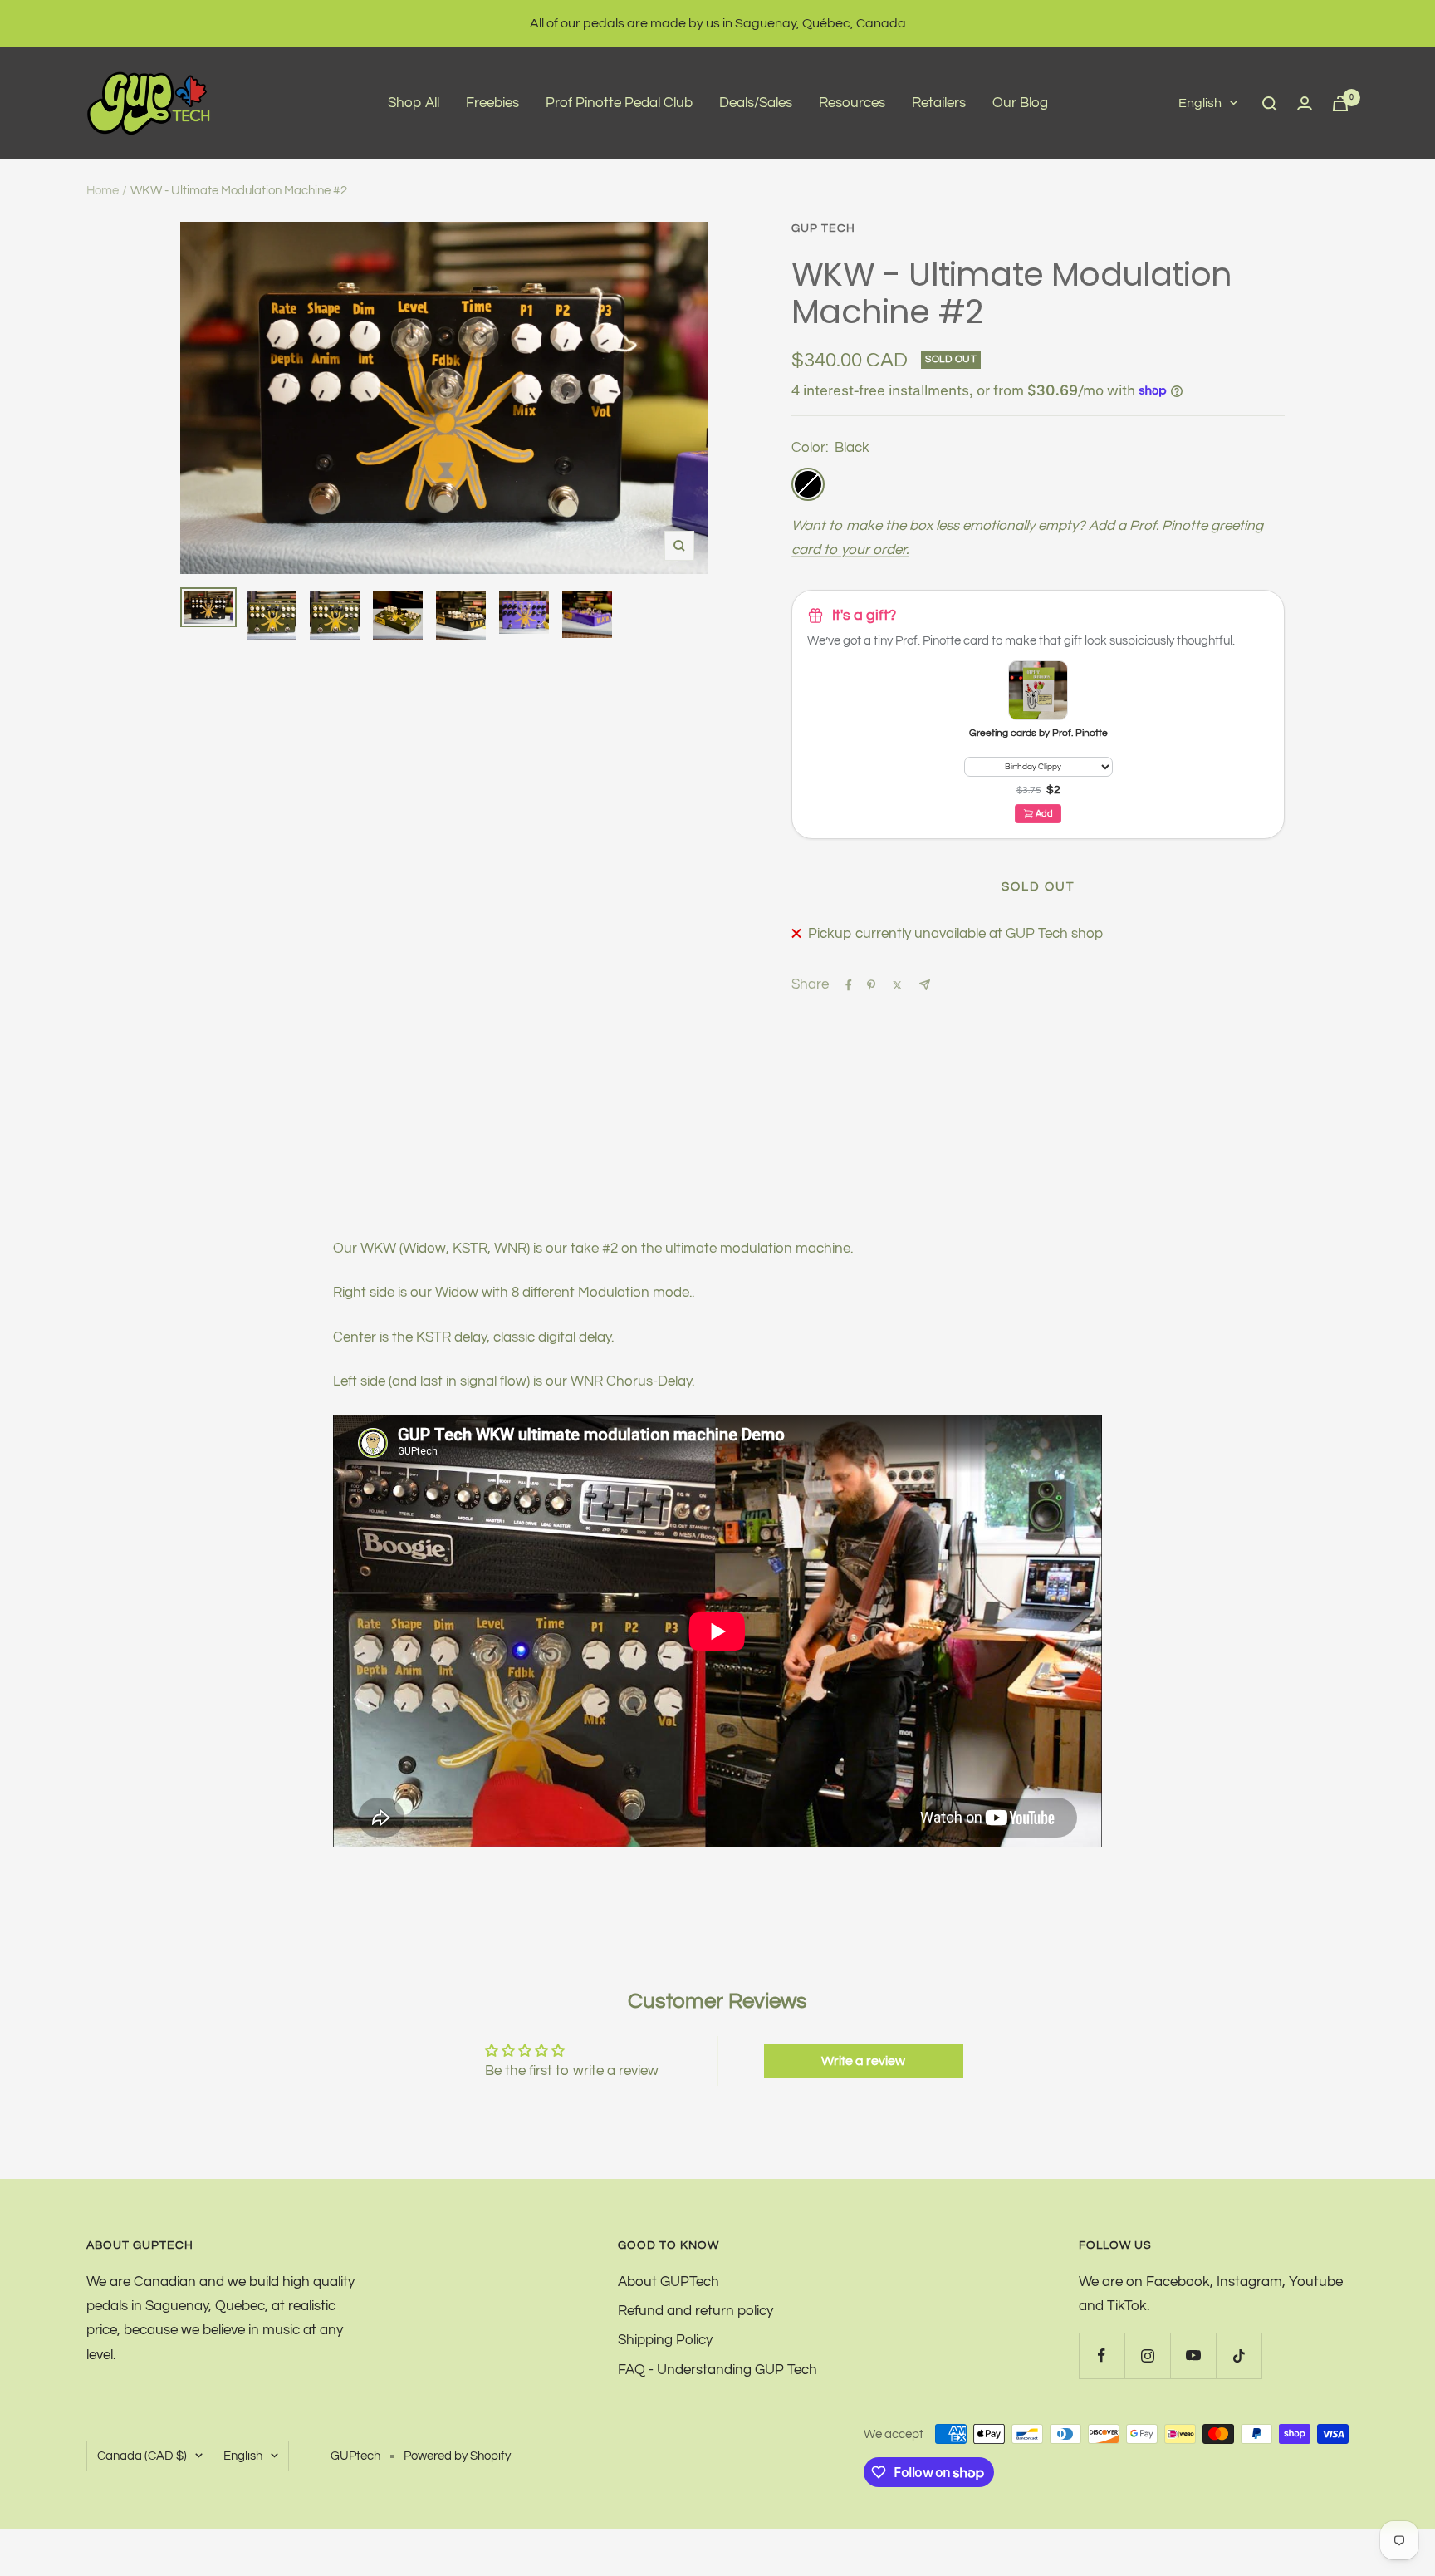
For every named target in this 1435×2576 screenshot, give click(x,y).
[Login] (1305, 103)
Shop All (414, 103)
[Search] (1270, 104)
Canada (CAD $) (142, 2456)
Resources (852, 103)
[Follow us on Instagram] (1147, 2355)
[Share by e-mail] (925, 985)
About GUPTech (669, 2282)
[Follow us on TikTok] (1239, 2355)
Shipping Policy (665, 2340)
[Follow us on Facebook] (1102, 2355)
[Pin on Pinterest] (871, 985)
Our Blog (1020, 103)
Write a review (863, 2061)
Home (103, 191)
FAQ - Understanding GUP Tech (717, 2370)
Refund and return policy (695, 2311)
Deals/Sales (756, 103)
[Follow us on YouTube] (1193, 2355)
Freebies (492, 103)
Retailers (939, 103)
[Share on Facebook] (849, 985)
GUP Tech (823, 228)
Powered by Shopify (457, 2456)
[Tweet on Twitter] (897, 985)
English (1200, 103)
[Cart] (1340, 103)
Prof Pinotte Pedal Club (619, 103)
